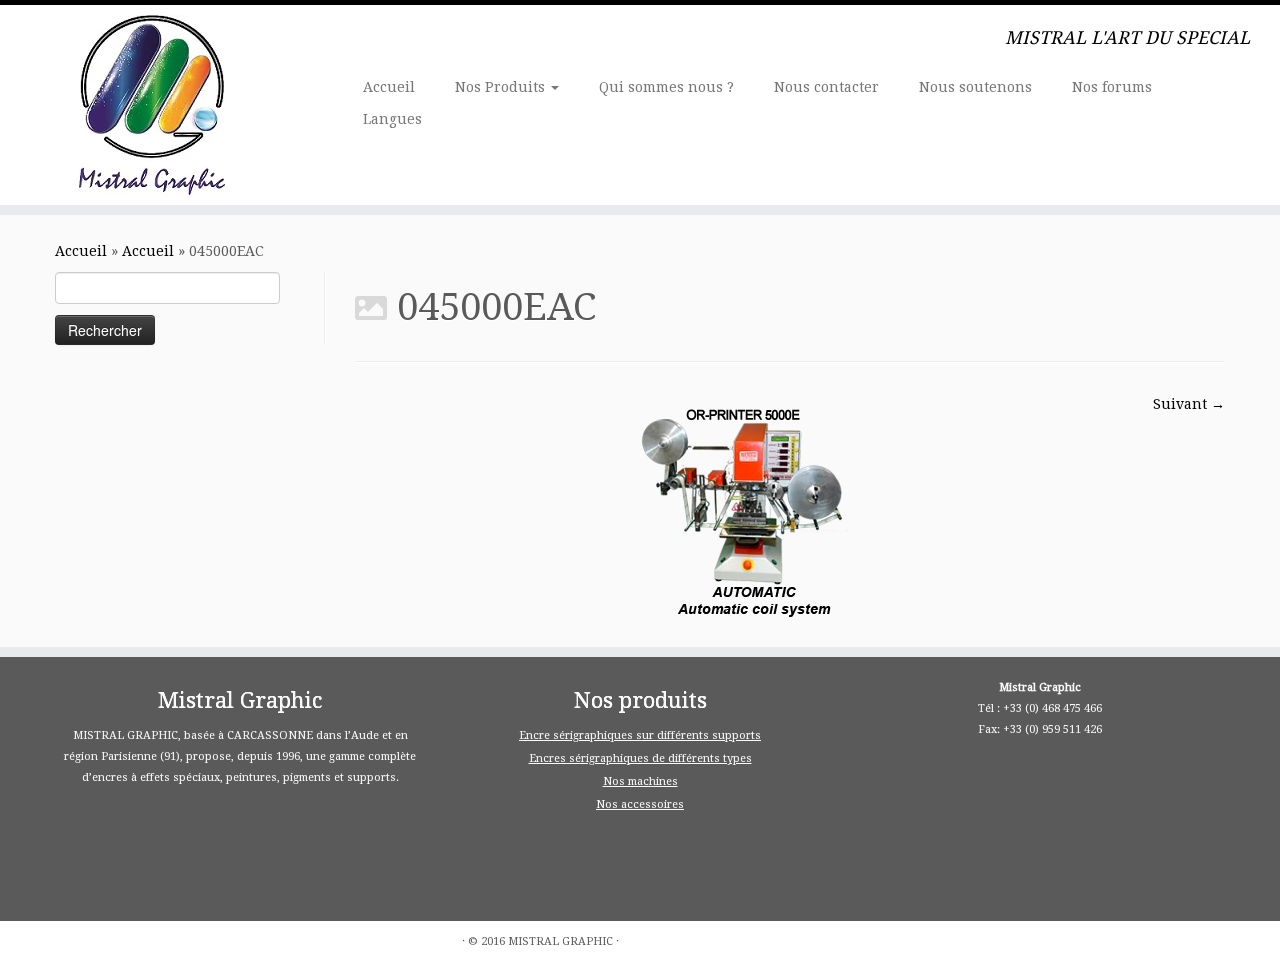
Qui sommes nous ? (666, 87)
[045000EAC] (754, 509)
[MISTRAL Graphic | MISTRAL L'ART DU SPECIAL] (147, 105)
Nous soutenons (975, 87)
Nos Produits (502, 87)
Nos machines (640, 781)
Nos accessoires (640, 804)
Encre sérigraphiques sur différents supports (640, 735)
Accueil (389, 87)
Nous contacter (826, 87)
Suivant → (1189, 404)
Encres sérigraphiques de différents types (640, 758)
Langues (392, 119)
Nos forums (1112, 87)
